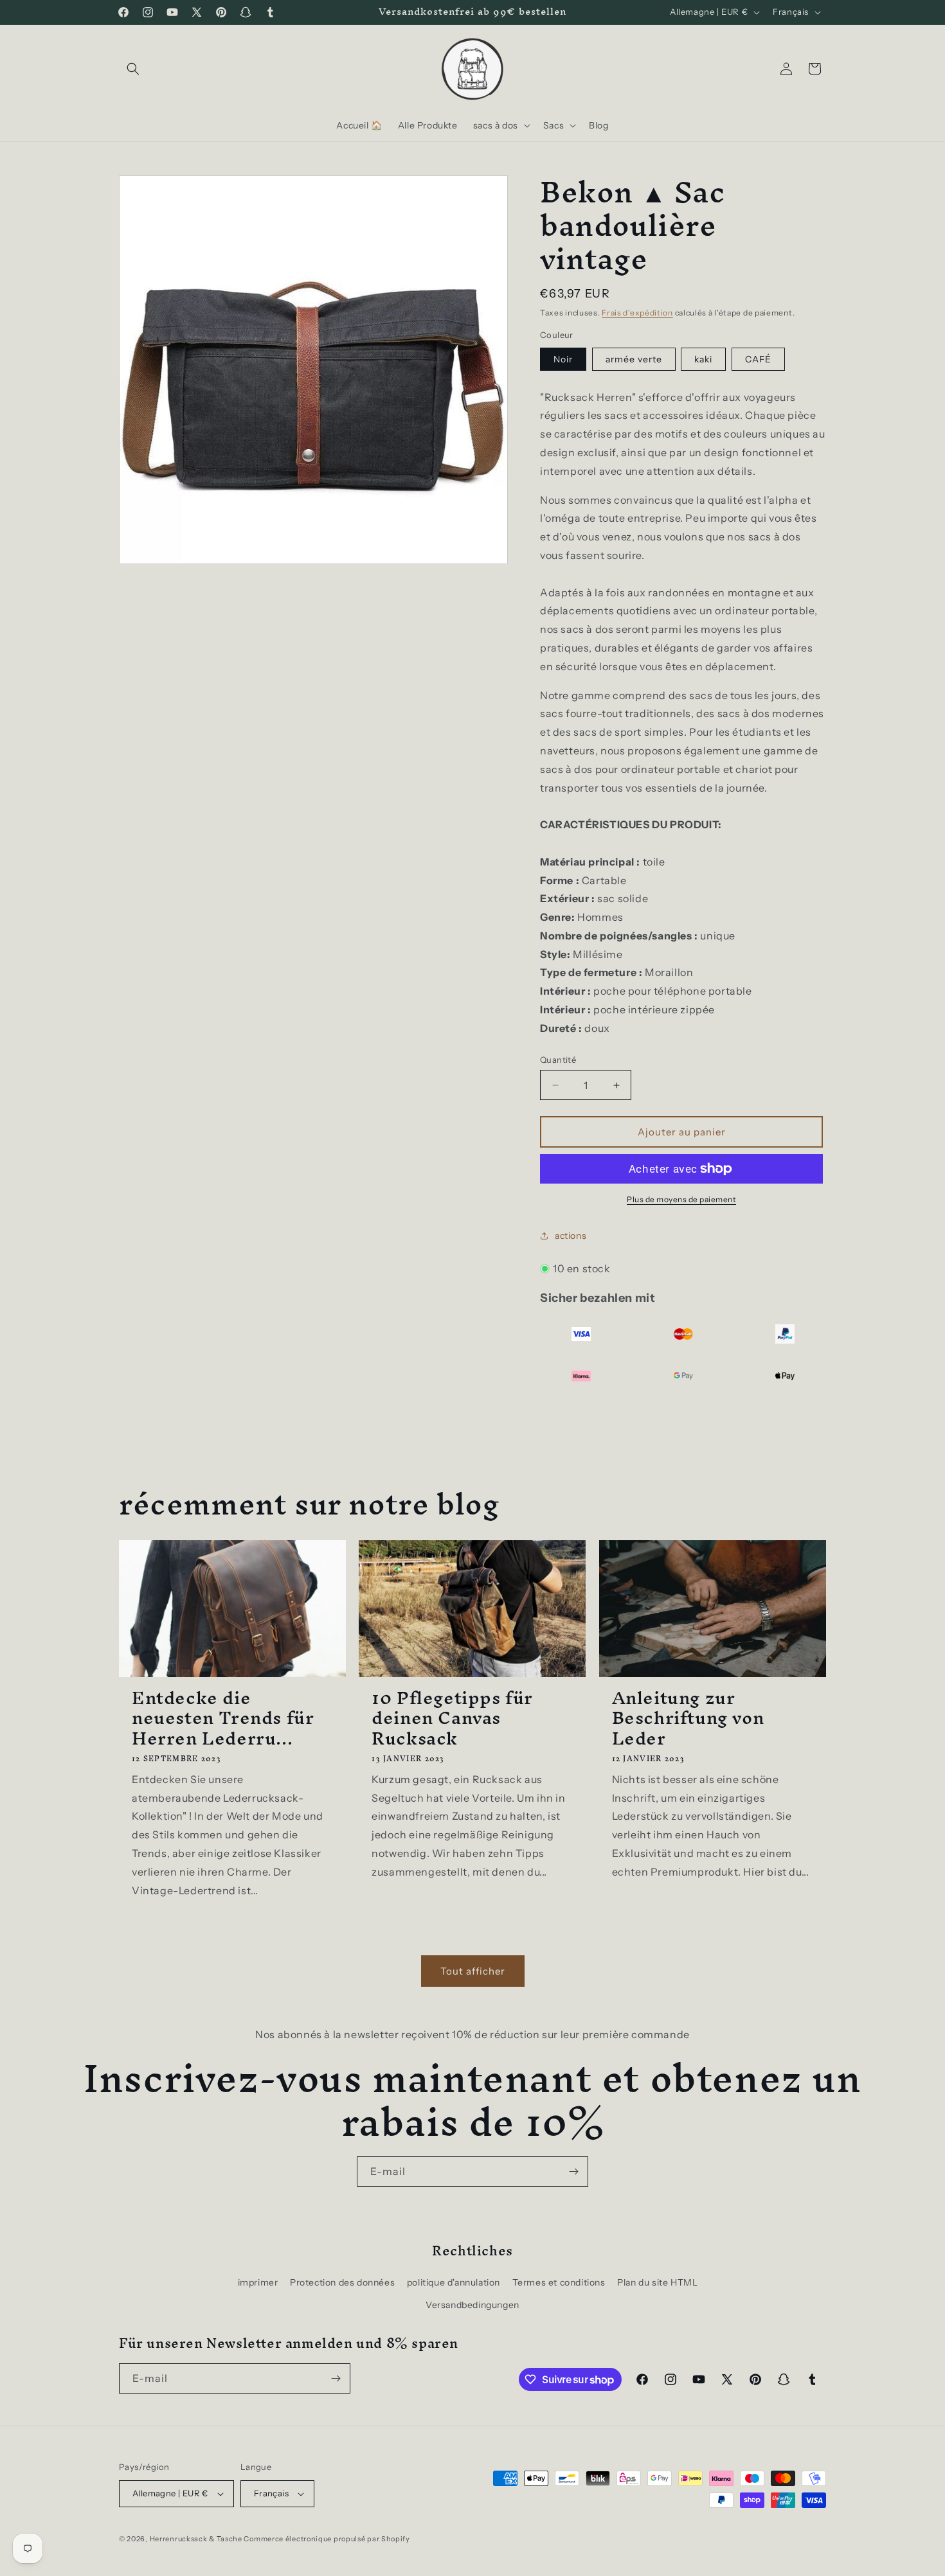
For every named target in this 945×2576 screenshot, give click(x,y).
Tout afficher (473, 1971)
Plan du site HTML (657, 2282)
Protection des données (342, 2282)
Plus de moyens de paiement (681, 1199)
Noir (563, 359)
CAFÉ (758, 359)
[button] (133, 69)
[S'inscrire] (573, 2172)
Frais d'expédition (637, 313)
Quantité (558, 1060)
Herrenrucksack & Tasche (196, 2539)
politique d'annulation (454, 2282)
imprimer (258, 2282)
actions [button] (571, 1236)
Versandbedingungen (473, 2305)
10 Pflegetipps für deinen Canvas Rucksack (452, 1718)
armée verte (634, 359)
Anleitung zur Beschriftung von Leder (688, 1718)
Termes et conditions (559, 2282)
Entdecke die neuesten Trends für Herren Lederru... (223, 1718)
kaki (703, 359)
